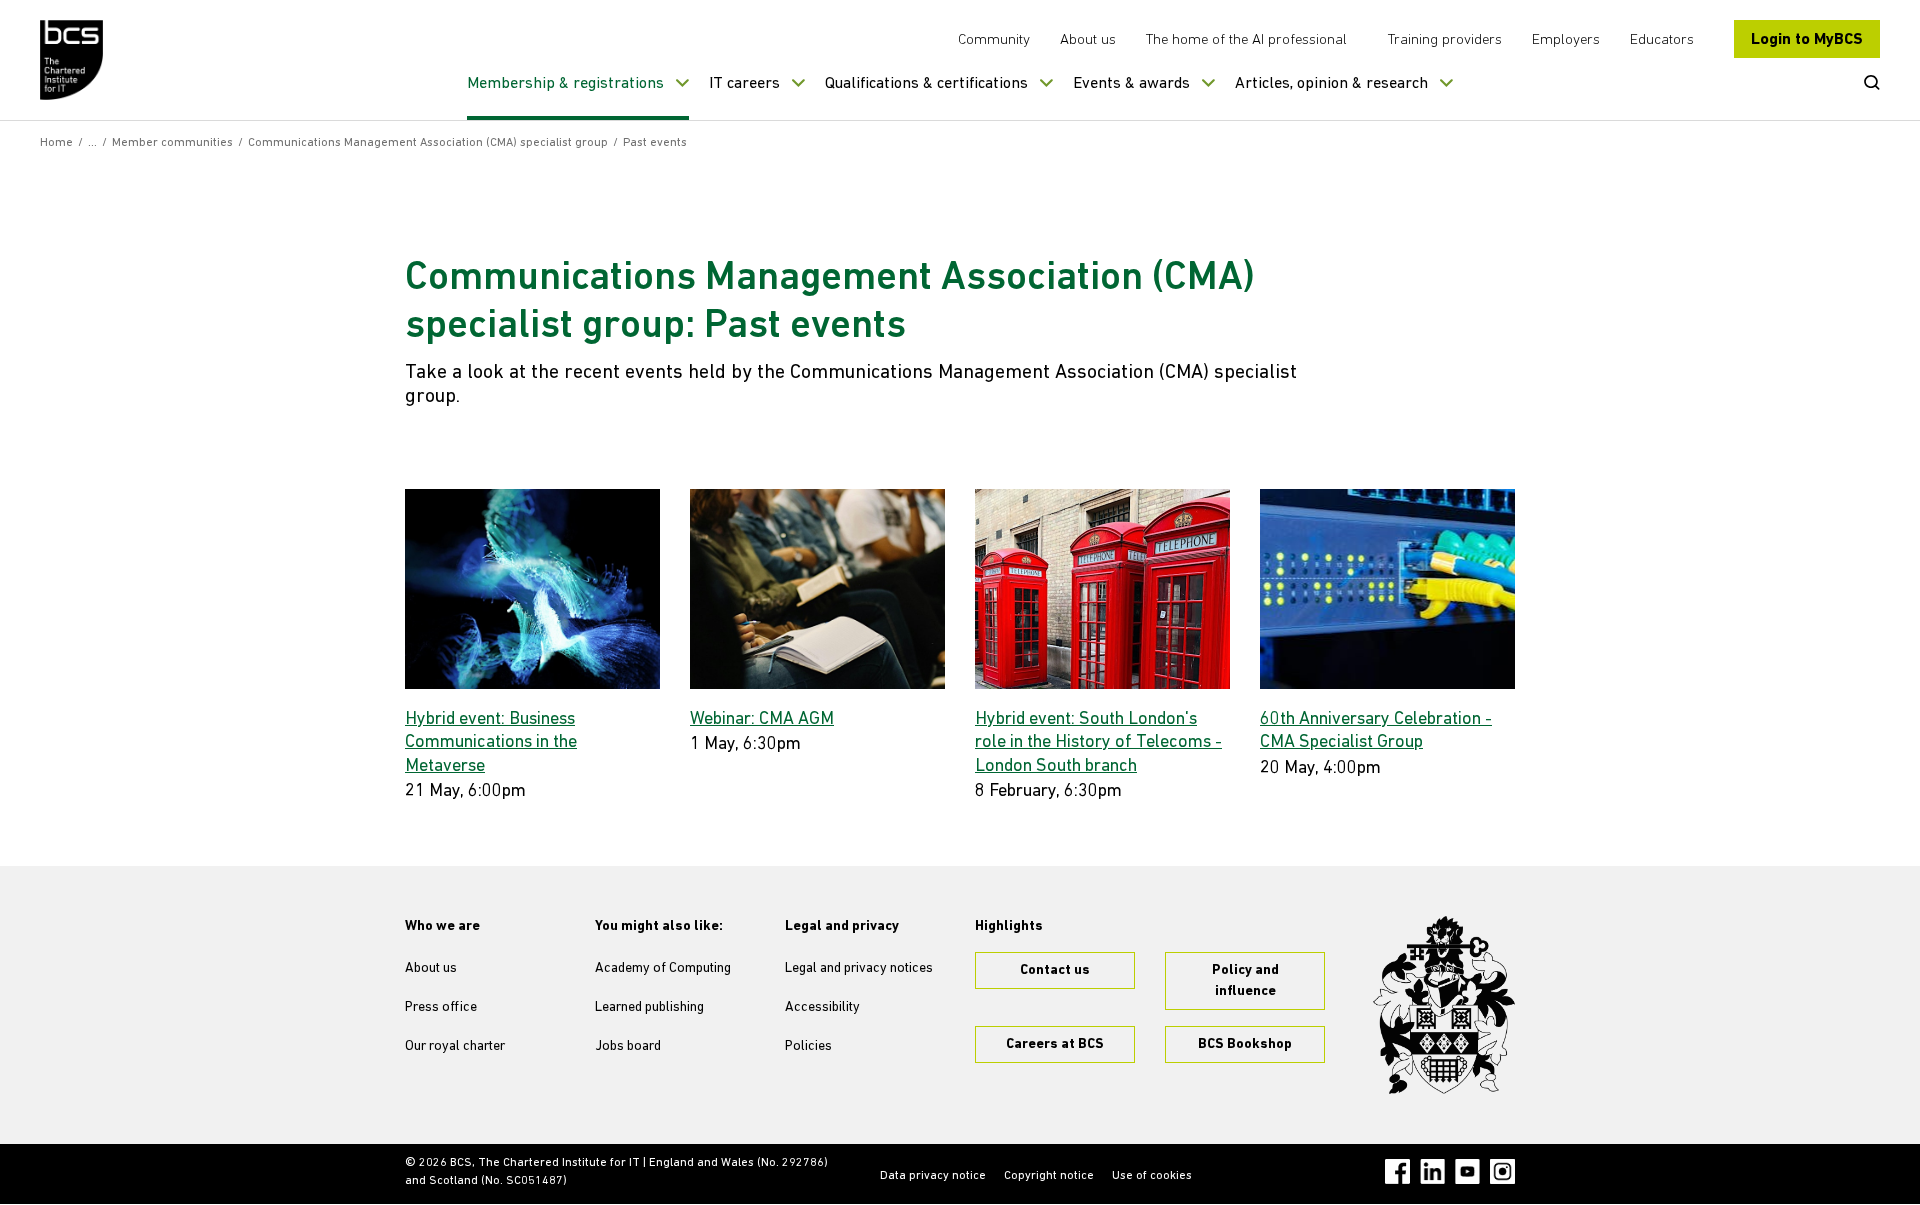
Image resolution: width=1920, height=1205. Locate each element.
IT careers (744, 84)
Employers (1566, 40)
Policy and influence (1245, 981)
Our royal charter (455, 1046)
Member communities (172, 143)
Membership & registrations (565, 84)
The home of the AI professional (1246, 40)
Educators (1662, 40)
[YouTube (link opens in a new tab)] (1467, 1171)
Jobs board (628, 1046)
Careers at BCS (1055, 1044)
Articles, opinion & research (1331, 84)
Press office (441, 1007)
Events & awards (1131, 84)
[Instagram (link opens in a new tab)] (1502, 1171)
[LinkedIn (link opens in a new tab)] (1432, 1171)
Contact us (1055, 970)
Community (994, 40)
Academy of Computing (663, 968)
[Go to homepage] (72, 60)
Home (56, 143)
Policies (808, 1046)
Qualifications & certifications (926, 84)
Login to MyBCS (1807, 40)
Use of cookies (1152, 1176)
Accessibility (822, 1007)
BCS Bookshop (1245, 1044)
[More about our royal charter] (1444, 1005)
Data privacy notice (933, 1176)
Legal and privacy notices (859, 968)
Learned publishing (649, 1007)
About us (1088, 40)
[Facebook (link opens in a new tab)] (1397, 1171)
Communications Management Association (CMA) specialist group (428, 143)
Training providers (1445, 40)
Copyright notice (1049, 1176)
